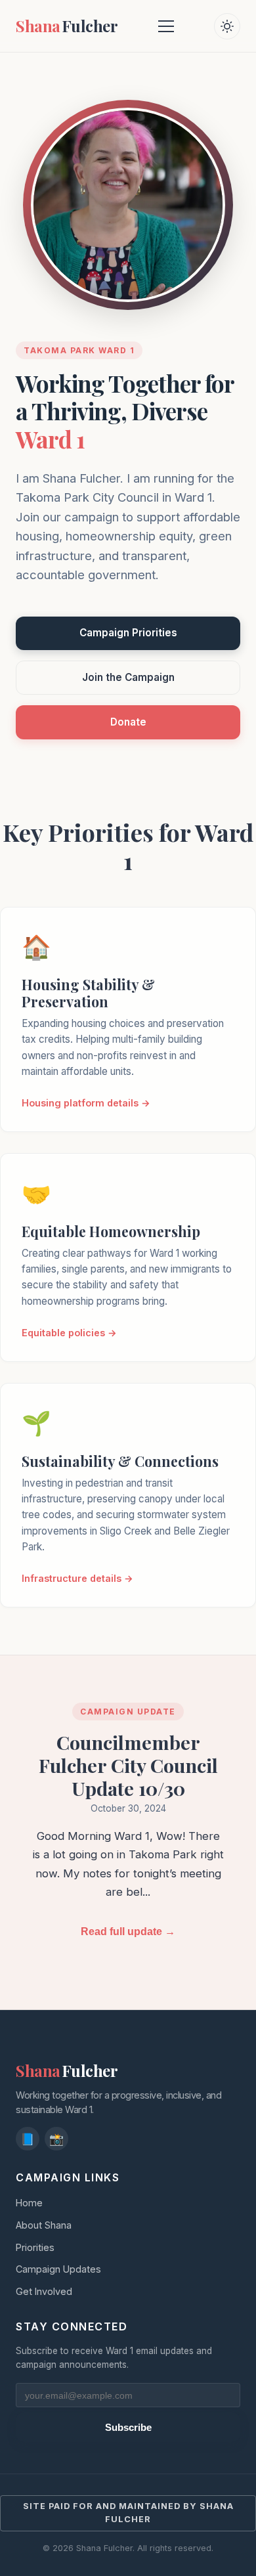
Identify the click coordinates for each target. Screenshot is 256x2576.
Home (29, 2203)
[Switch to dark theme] (227, 26)
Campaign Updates (58, 2269)
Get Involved (44, 2291)
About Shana (44, 2225)
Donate (128, 722)
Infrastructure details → (77, 1578)
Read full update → (128, 1932)
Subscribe (128, 2427)
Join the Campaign (128, 677)
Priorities (35, 2247)
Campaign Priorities (128, 633)
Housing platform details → (86, 1103)
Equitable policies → (69, 1333)
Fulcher (67, 26)
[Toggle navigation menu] (166, 26)
